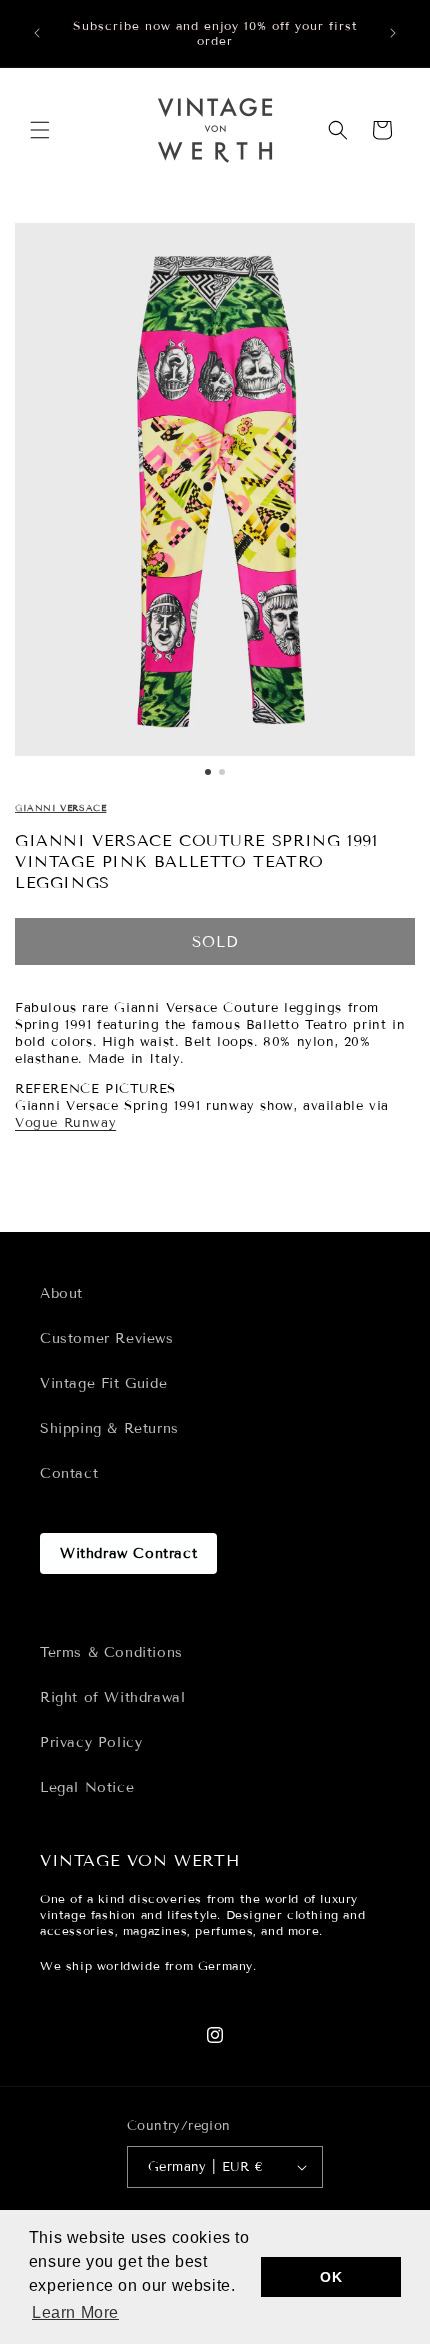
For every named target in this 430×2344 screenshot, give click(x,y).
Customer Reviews (107, 1338)
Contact (69, 1473)
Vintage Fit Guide (103, 1383)
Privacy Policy (91, 1742)
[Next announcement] (393, 33)
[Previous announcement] (37, 33)
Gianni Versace (60, 808)
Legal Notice (87, 1787)
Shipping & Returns (109, 1428)
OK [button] (331, 2277)
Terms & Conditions (111, 1652)
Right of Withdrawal (112, 1697)
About (61, 1293)
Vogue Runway (65, 1123)
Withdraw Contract (128, 1553)
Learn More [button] (75, 2312)
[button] (40, 130)
